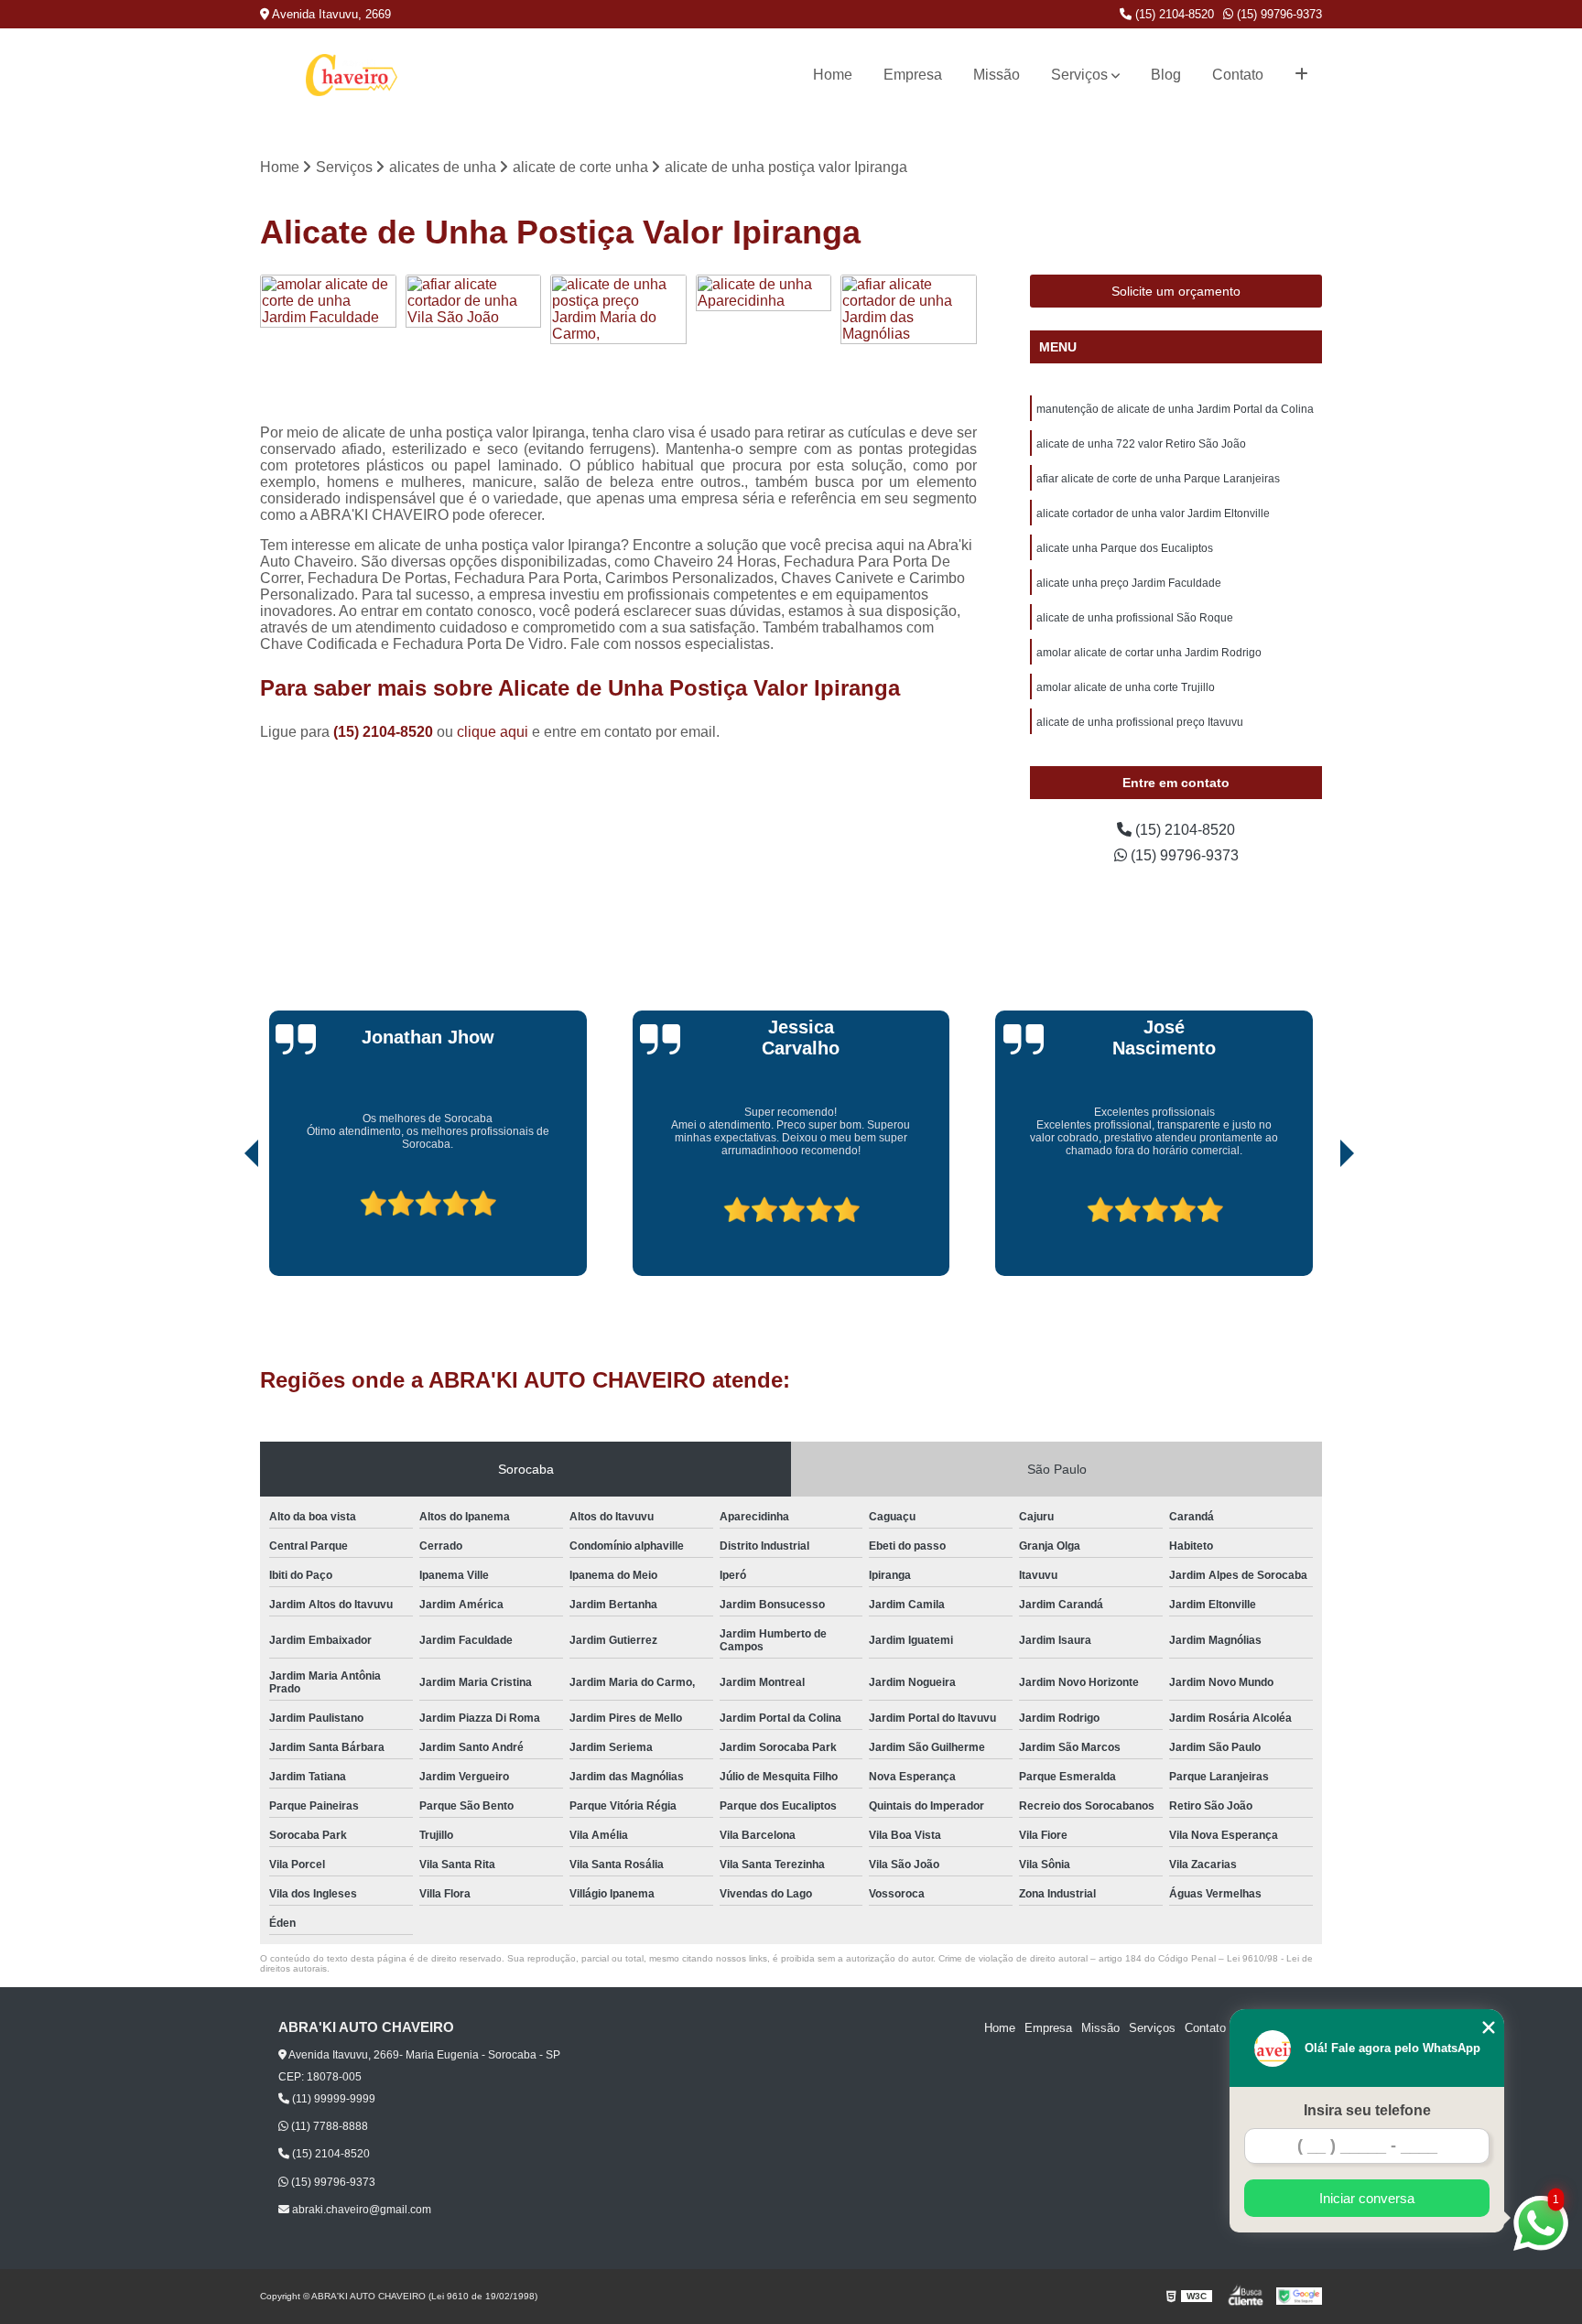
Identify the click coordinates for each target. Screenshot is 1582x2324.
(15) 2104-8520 (1173, 14)
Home (833, 75)
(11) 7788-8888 (328, 2126)
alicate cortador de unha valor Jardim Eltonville (1153, 513)
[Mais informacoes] (1301, 75)
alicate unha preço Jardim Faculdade (1129, 583)
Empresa (913, 75)
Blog (1166, 75)
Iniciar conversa (1367, 2198)
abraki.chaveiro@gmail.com (360, 2210)
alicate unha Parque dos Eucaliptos (1125, 548)
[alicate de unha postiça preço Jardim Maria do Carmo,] (618, 343)
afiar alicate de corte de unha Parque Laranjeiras (1158, 479)
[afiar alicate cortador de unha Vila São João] (474, 343)
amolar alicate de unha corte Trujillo (1126, 687)
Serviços (1079, 75)
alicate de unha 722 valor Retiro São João (1141, 444)
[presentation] (226, 1224)
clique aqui (493, 732)
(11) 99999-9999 (332, 2099)
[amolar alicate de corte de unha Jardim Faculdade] (328, 343)
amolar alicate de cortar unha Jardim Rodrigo (1149, 653)
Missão (997, 75)
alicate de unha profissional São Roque (1135, 618)
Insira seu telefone (1367, 2110)
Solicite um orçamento (1176, 291)
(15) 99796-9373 (1278, 14)
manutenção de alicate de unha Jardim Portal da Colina (1175, 409)
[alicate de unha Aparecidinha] (764, 343)
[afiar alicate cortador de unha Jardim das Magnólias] (909, 343)
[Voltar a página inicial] (352, 75)
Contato (1238, 75)
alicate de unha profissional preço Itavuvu (1140, 722)
